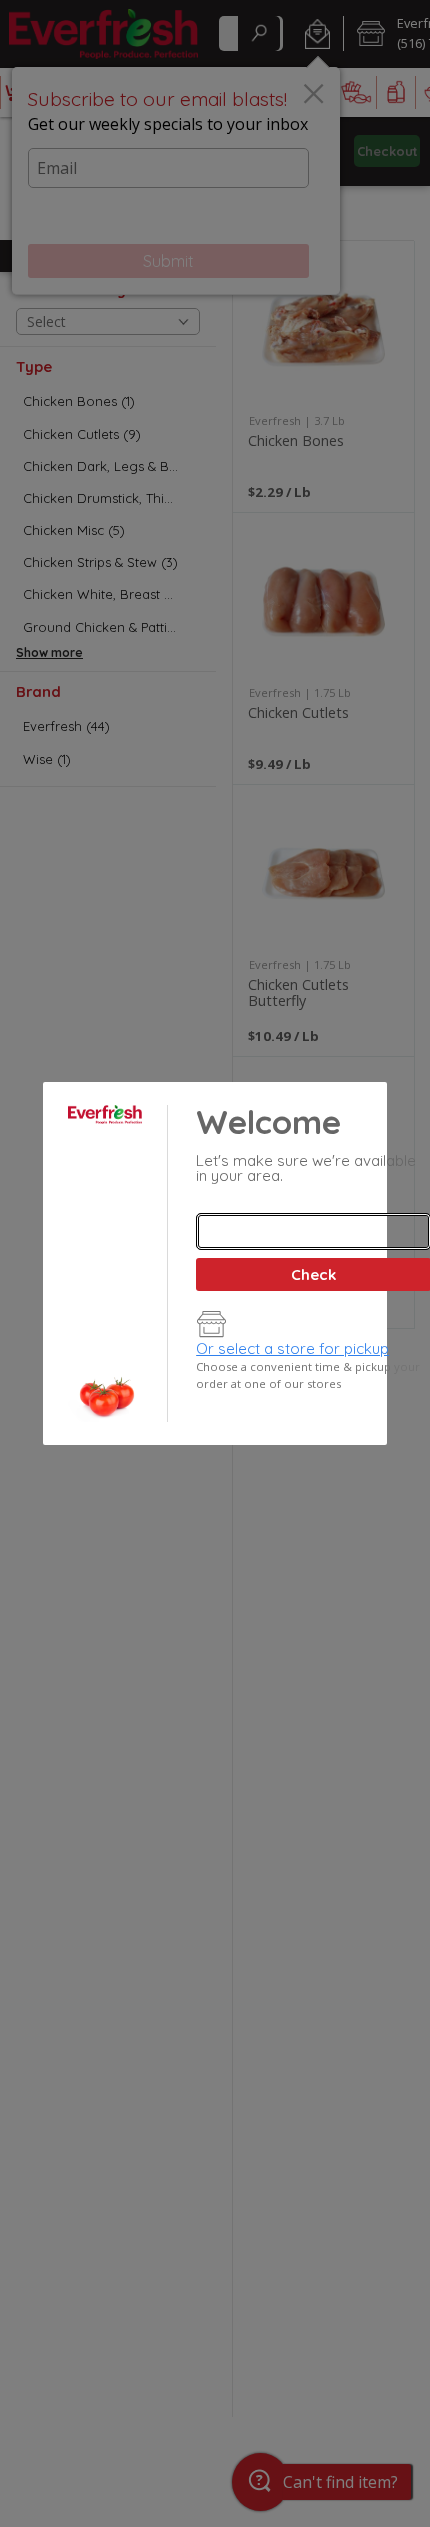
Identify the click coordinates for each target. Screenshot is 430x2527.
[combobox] (313, 1231)
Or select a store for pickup (292, 1348)
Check (313, 1274)
